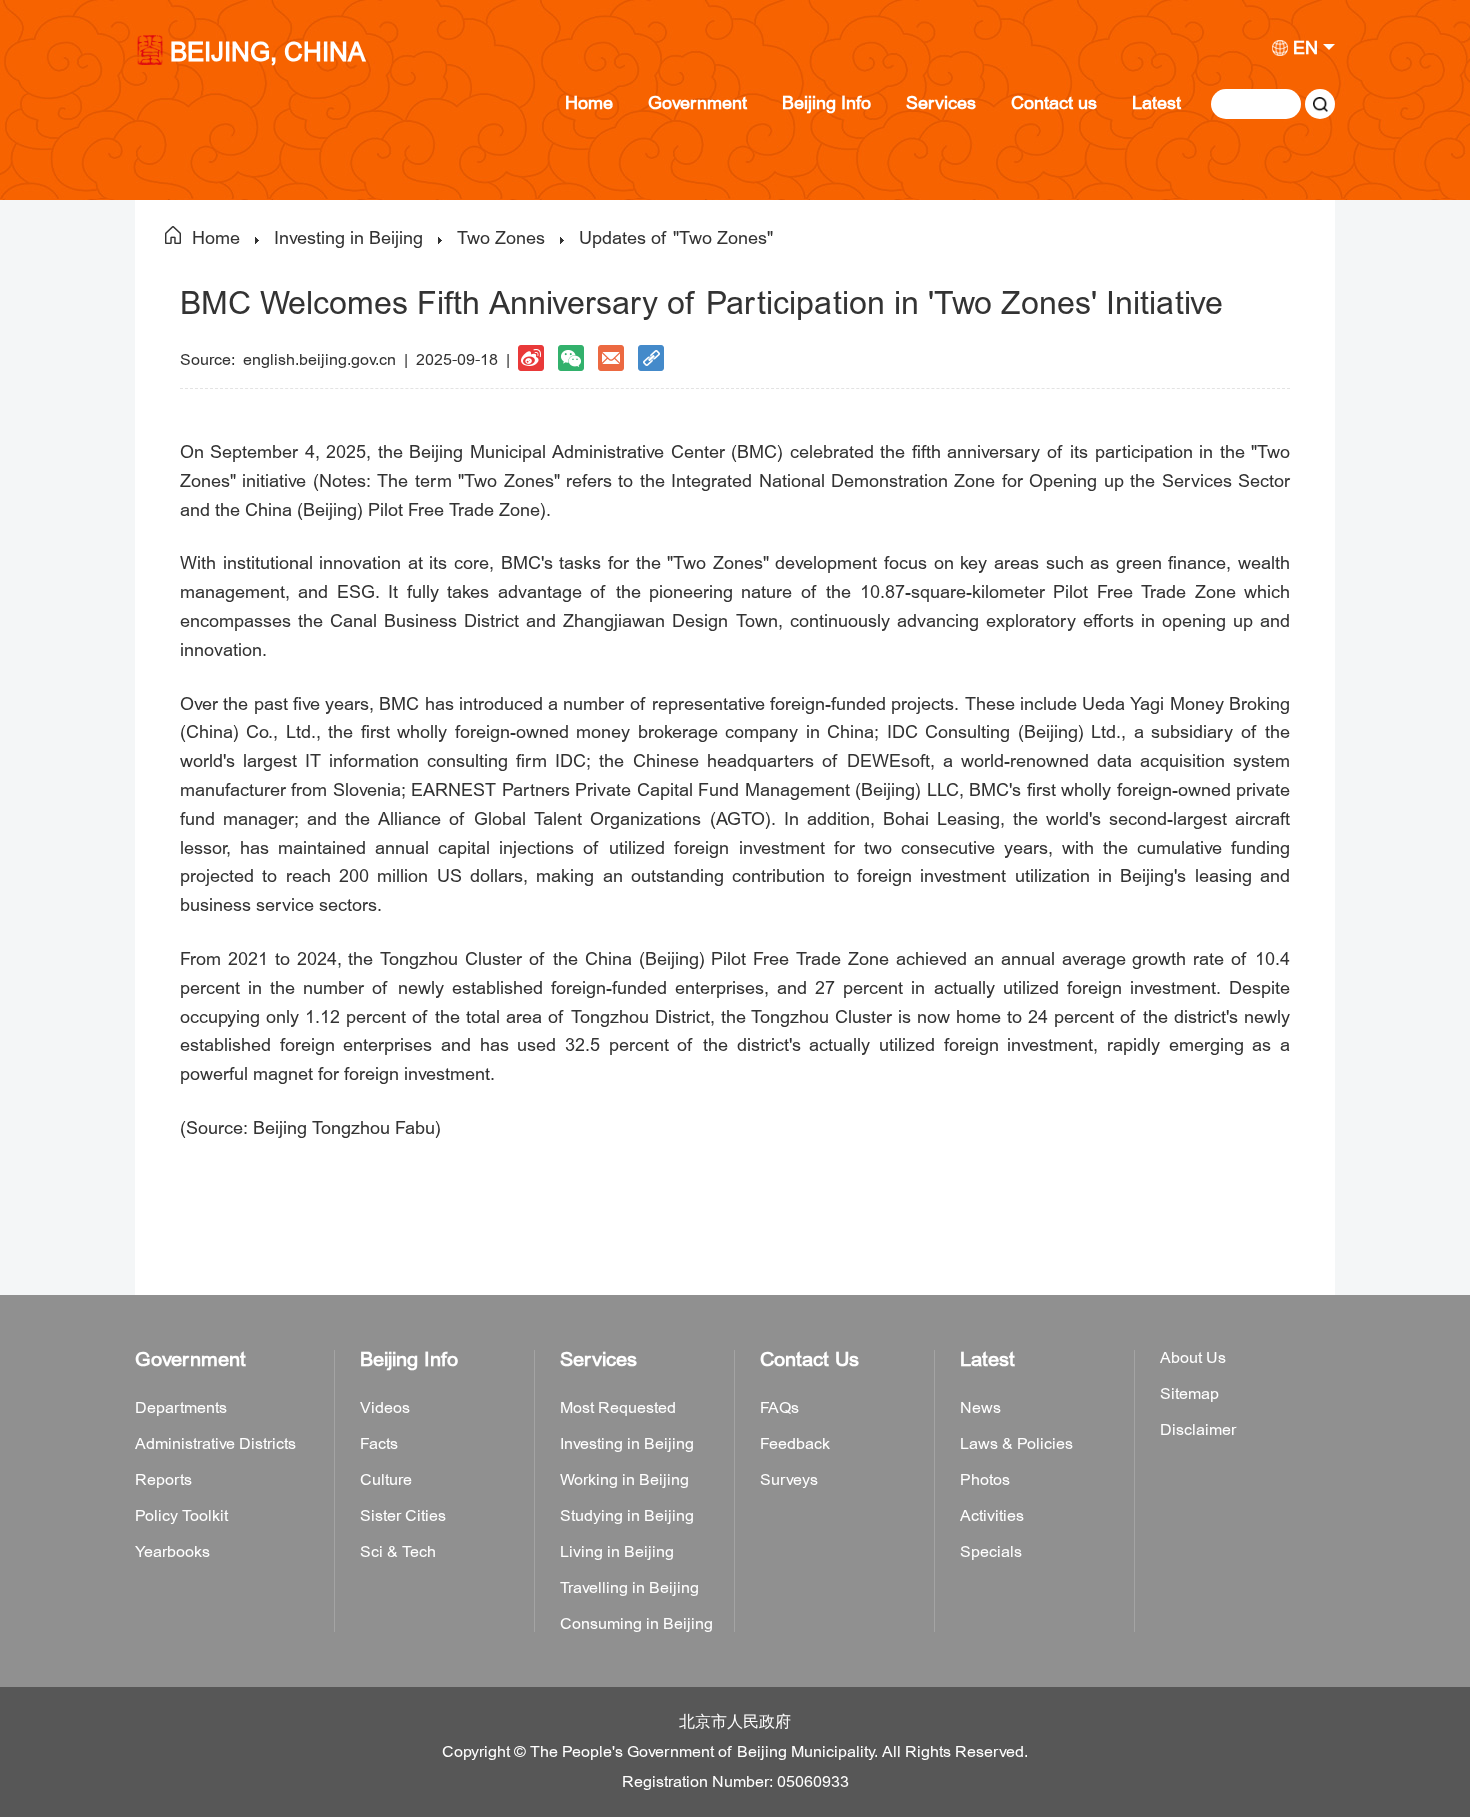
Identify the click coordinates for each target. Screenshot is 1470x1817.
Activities (992, 1516)
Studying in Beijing (627, 1516)
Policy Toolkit (181, 1516)
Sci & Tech (398, 1552)
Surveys (789, 1480)
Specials (991, 1552)
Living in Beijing (617, 1552)
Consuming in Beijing (636, 1624)
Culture (386, 1480)
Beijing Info (826, 103)
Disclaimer (1198, 1430)
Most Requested (618, 1408)
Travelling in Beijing (629, 1588)
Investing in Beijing (348, 238)
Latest (1156, 103)
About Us (1193, 1358)
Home (589, 103)
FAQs (779, 1408)
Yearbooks (172, 1552)
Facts (379, 1444)
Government (697, 103)
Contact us (1054, 103)
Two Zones (501, 238)
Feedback (795, 1444)
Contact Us (809, 1359)
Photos (985, 1480)
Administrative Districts (215, 1444)
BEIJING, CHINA (267, 54)
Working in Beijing (624, 1480)
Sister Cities (403, 1516)
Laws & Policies (1016, 1444)
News (980, 1408)
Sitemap (1189, 1394)
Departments (181, 1408)
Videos (385, 1408)
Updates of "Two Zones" (676, 238)
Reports (163, 1480)
